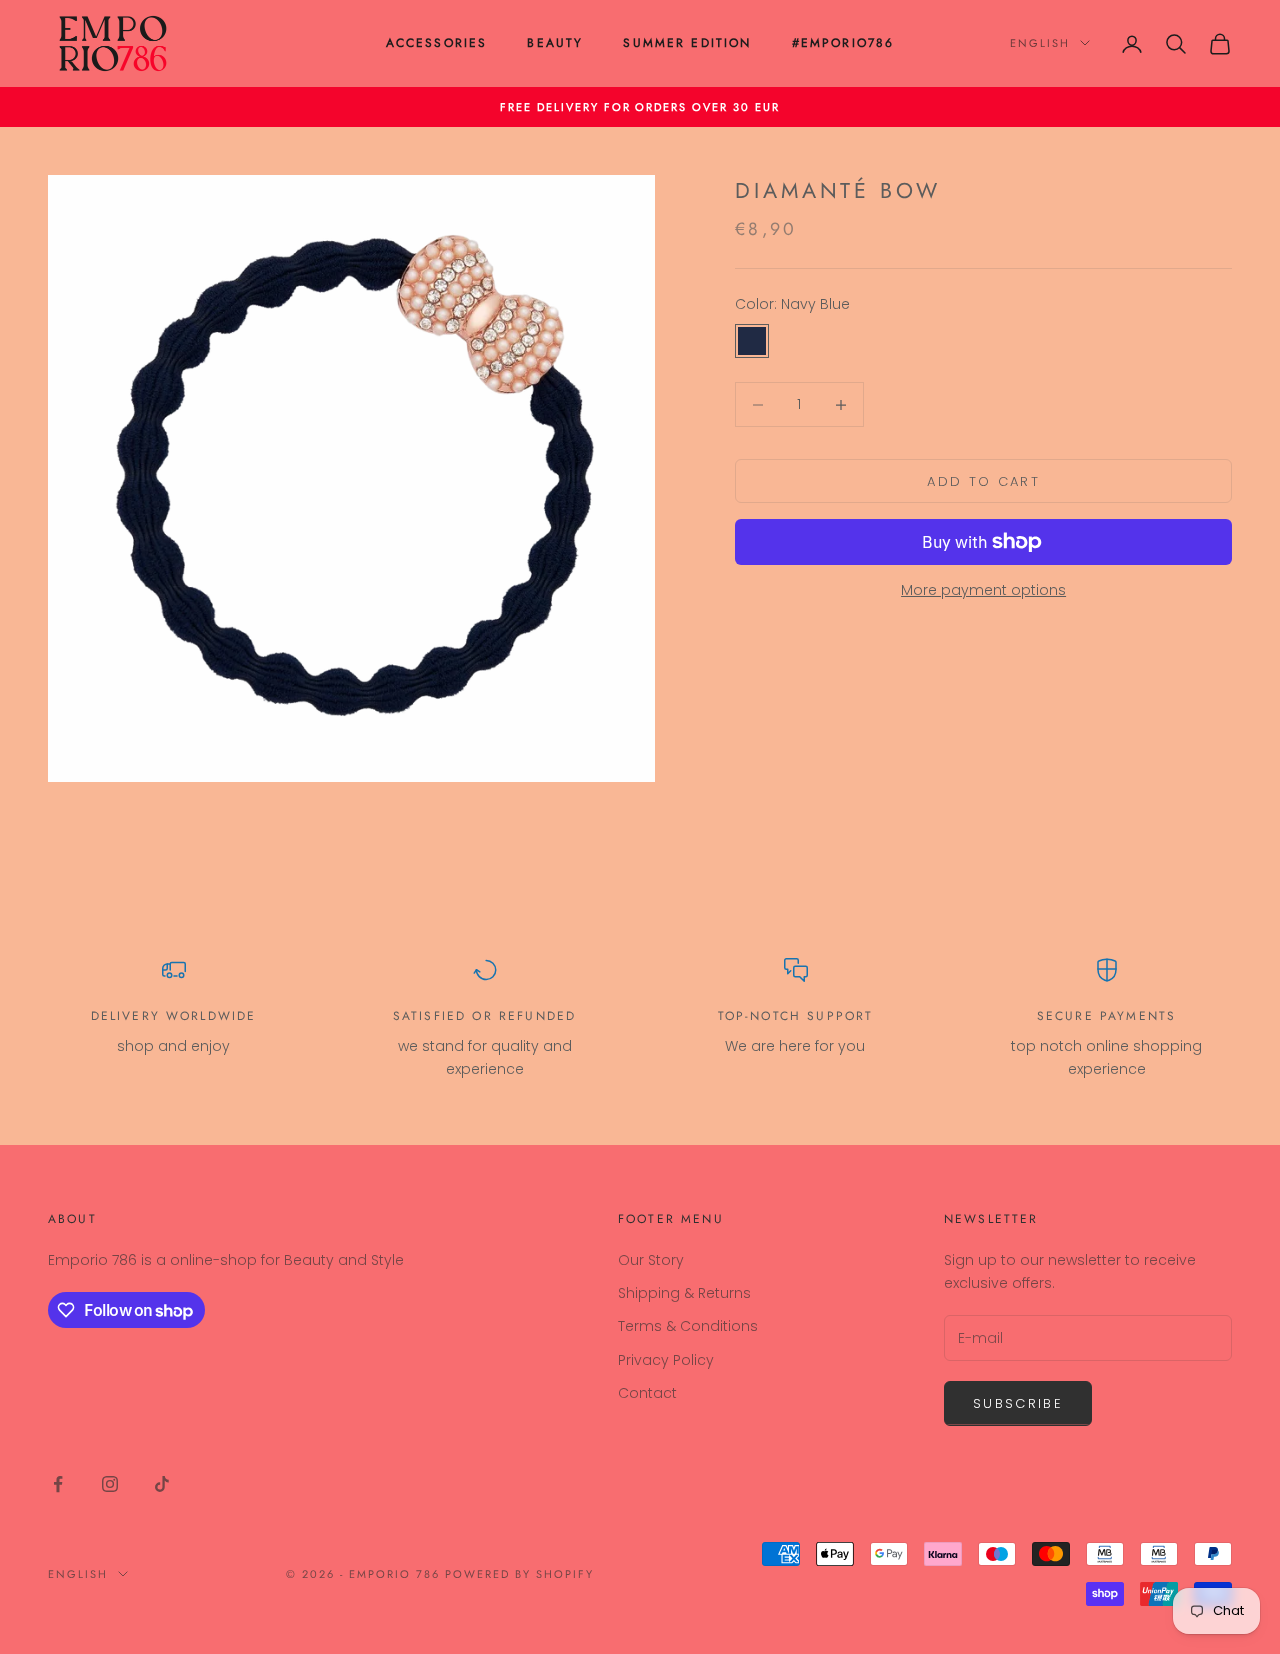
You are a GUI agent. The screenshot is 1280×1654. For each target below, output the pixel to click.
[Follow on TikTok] (162, 1484)
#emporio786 (843, 43)
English (1040, 43)
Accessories (437, 43)
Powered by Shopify (519, 1574)
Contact (647, 1393)
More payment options (983, 590)
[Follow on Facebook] (58, 1484)
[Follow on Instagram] (110, 1484)
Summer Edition (687, 43)
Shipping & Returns (684, 1293)
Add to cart (983, 481)
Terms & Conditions (688, 1326)
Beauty (555, 43)
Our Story (651, 1260)
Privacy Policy (666, 1360)
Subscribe (1018, 1403)
